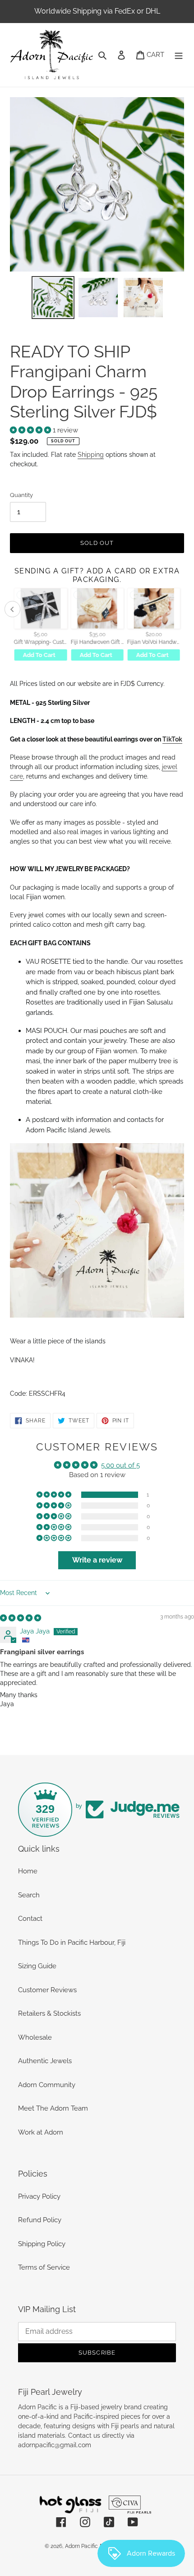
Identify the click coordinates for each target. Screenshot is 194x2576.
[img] (21, 1618)
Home (28, 1871)
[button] (31, 430)
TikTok (172, 739)
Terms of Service (44, 2267)
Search (29, 1895)
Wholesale (35, 2037)
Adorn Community (47, 2085)
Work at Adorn (41, 2132)
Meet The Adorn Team (53, 2108)
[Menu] (179, 55)
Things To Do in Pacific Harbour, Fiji (72, 1943)
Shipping (91, 455)
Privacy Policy (39, 2196)
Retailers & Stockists (49, 2013)
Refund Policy (40, 2220)
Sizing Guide (37, 1966)
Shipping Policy (42, 2244)
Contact (30, 1919)
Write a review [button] (97, 1560)
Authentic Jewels (45, 2061)
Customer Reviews (47, 1990)
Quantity (21, 495)
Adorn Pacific (81, 2546)
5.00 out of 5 (120, 1465)
